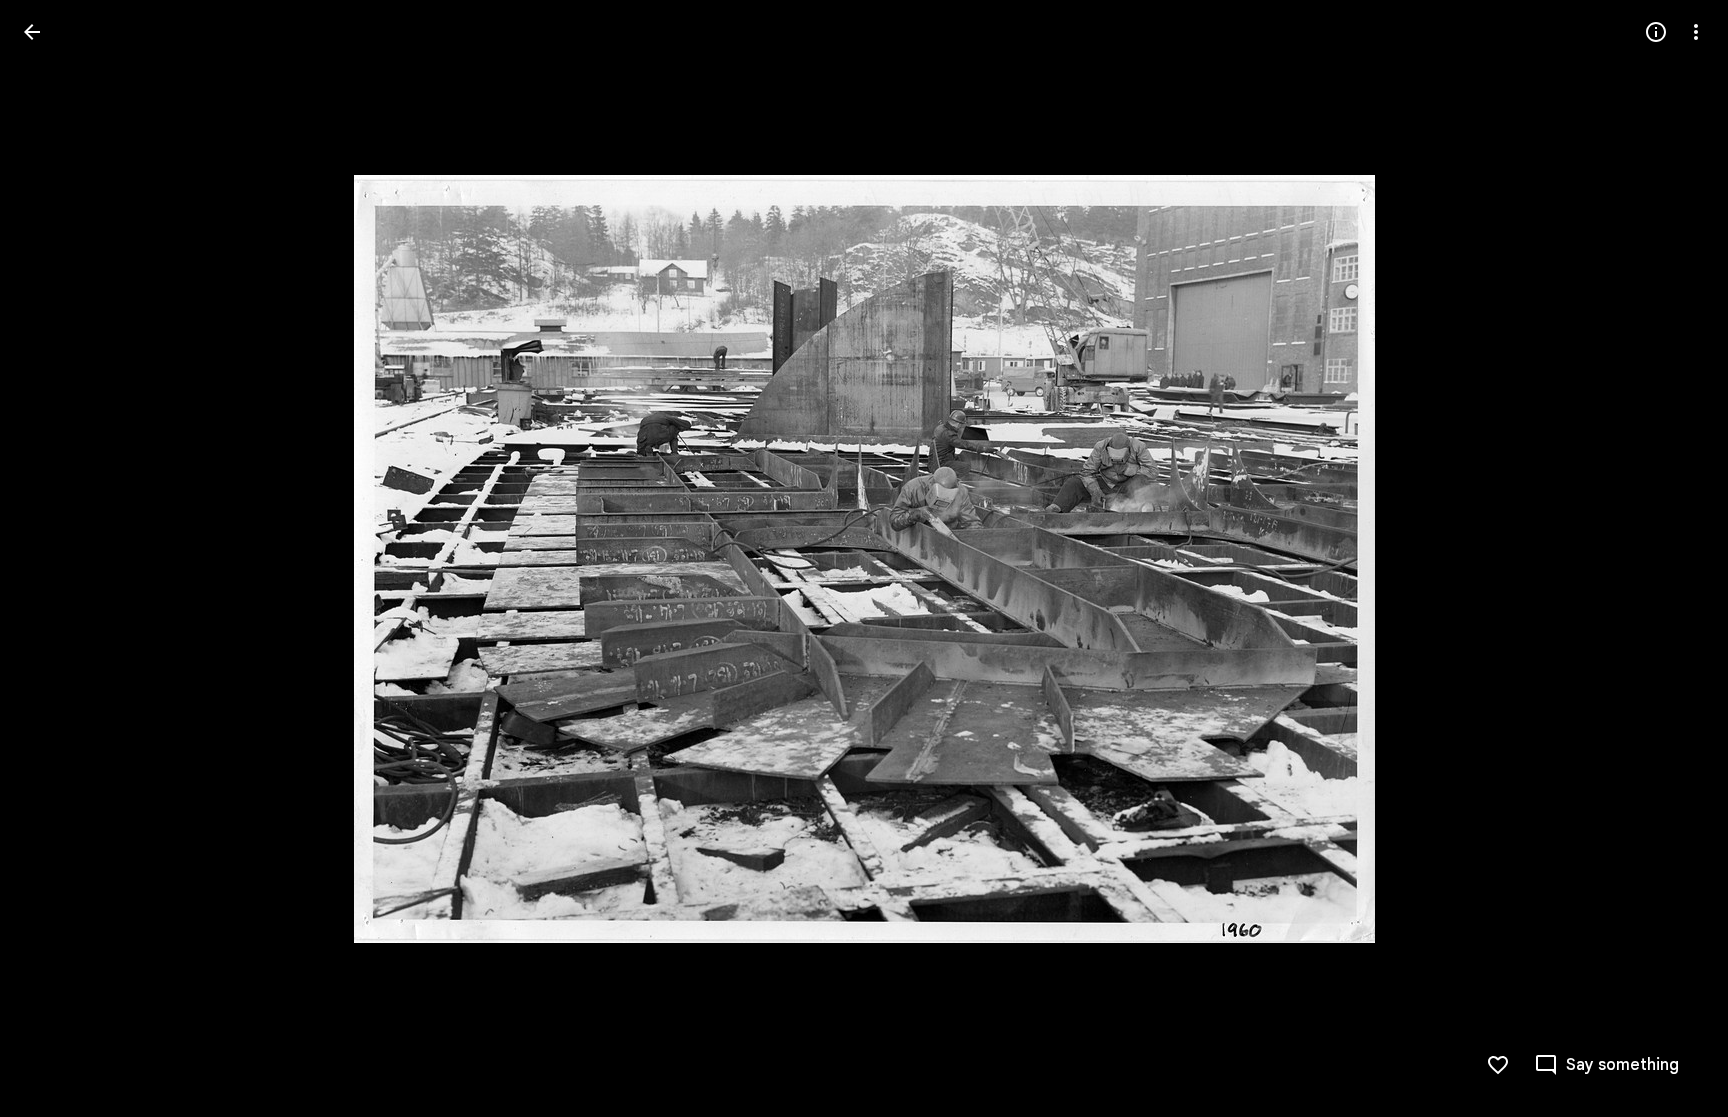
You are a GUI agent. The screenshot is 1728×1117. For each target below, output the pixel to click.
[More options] (1696, 32)
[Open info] (1656, 32)
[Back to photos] (32, 32)
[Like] (1498, 1065)
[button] (56, 559)
